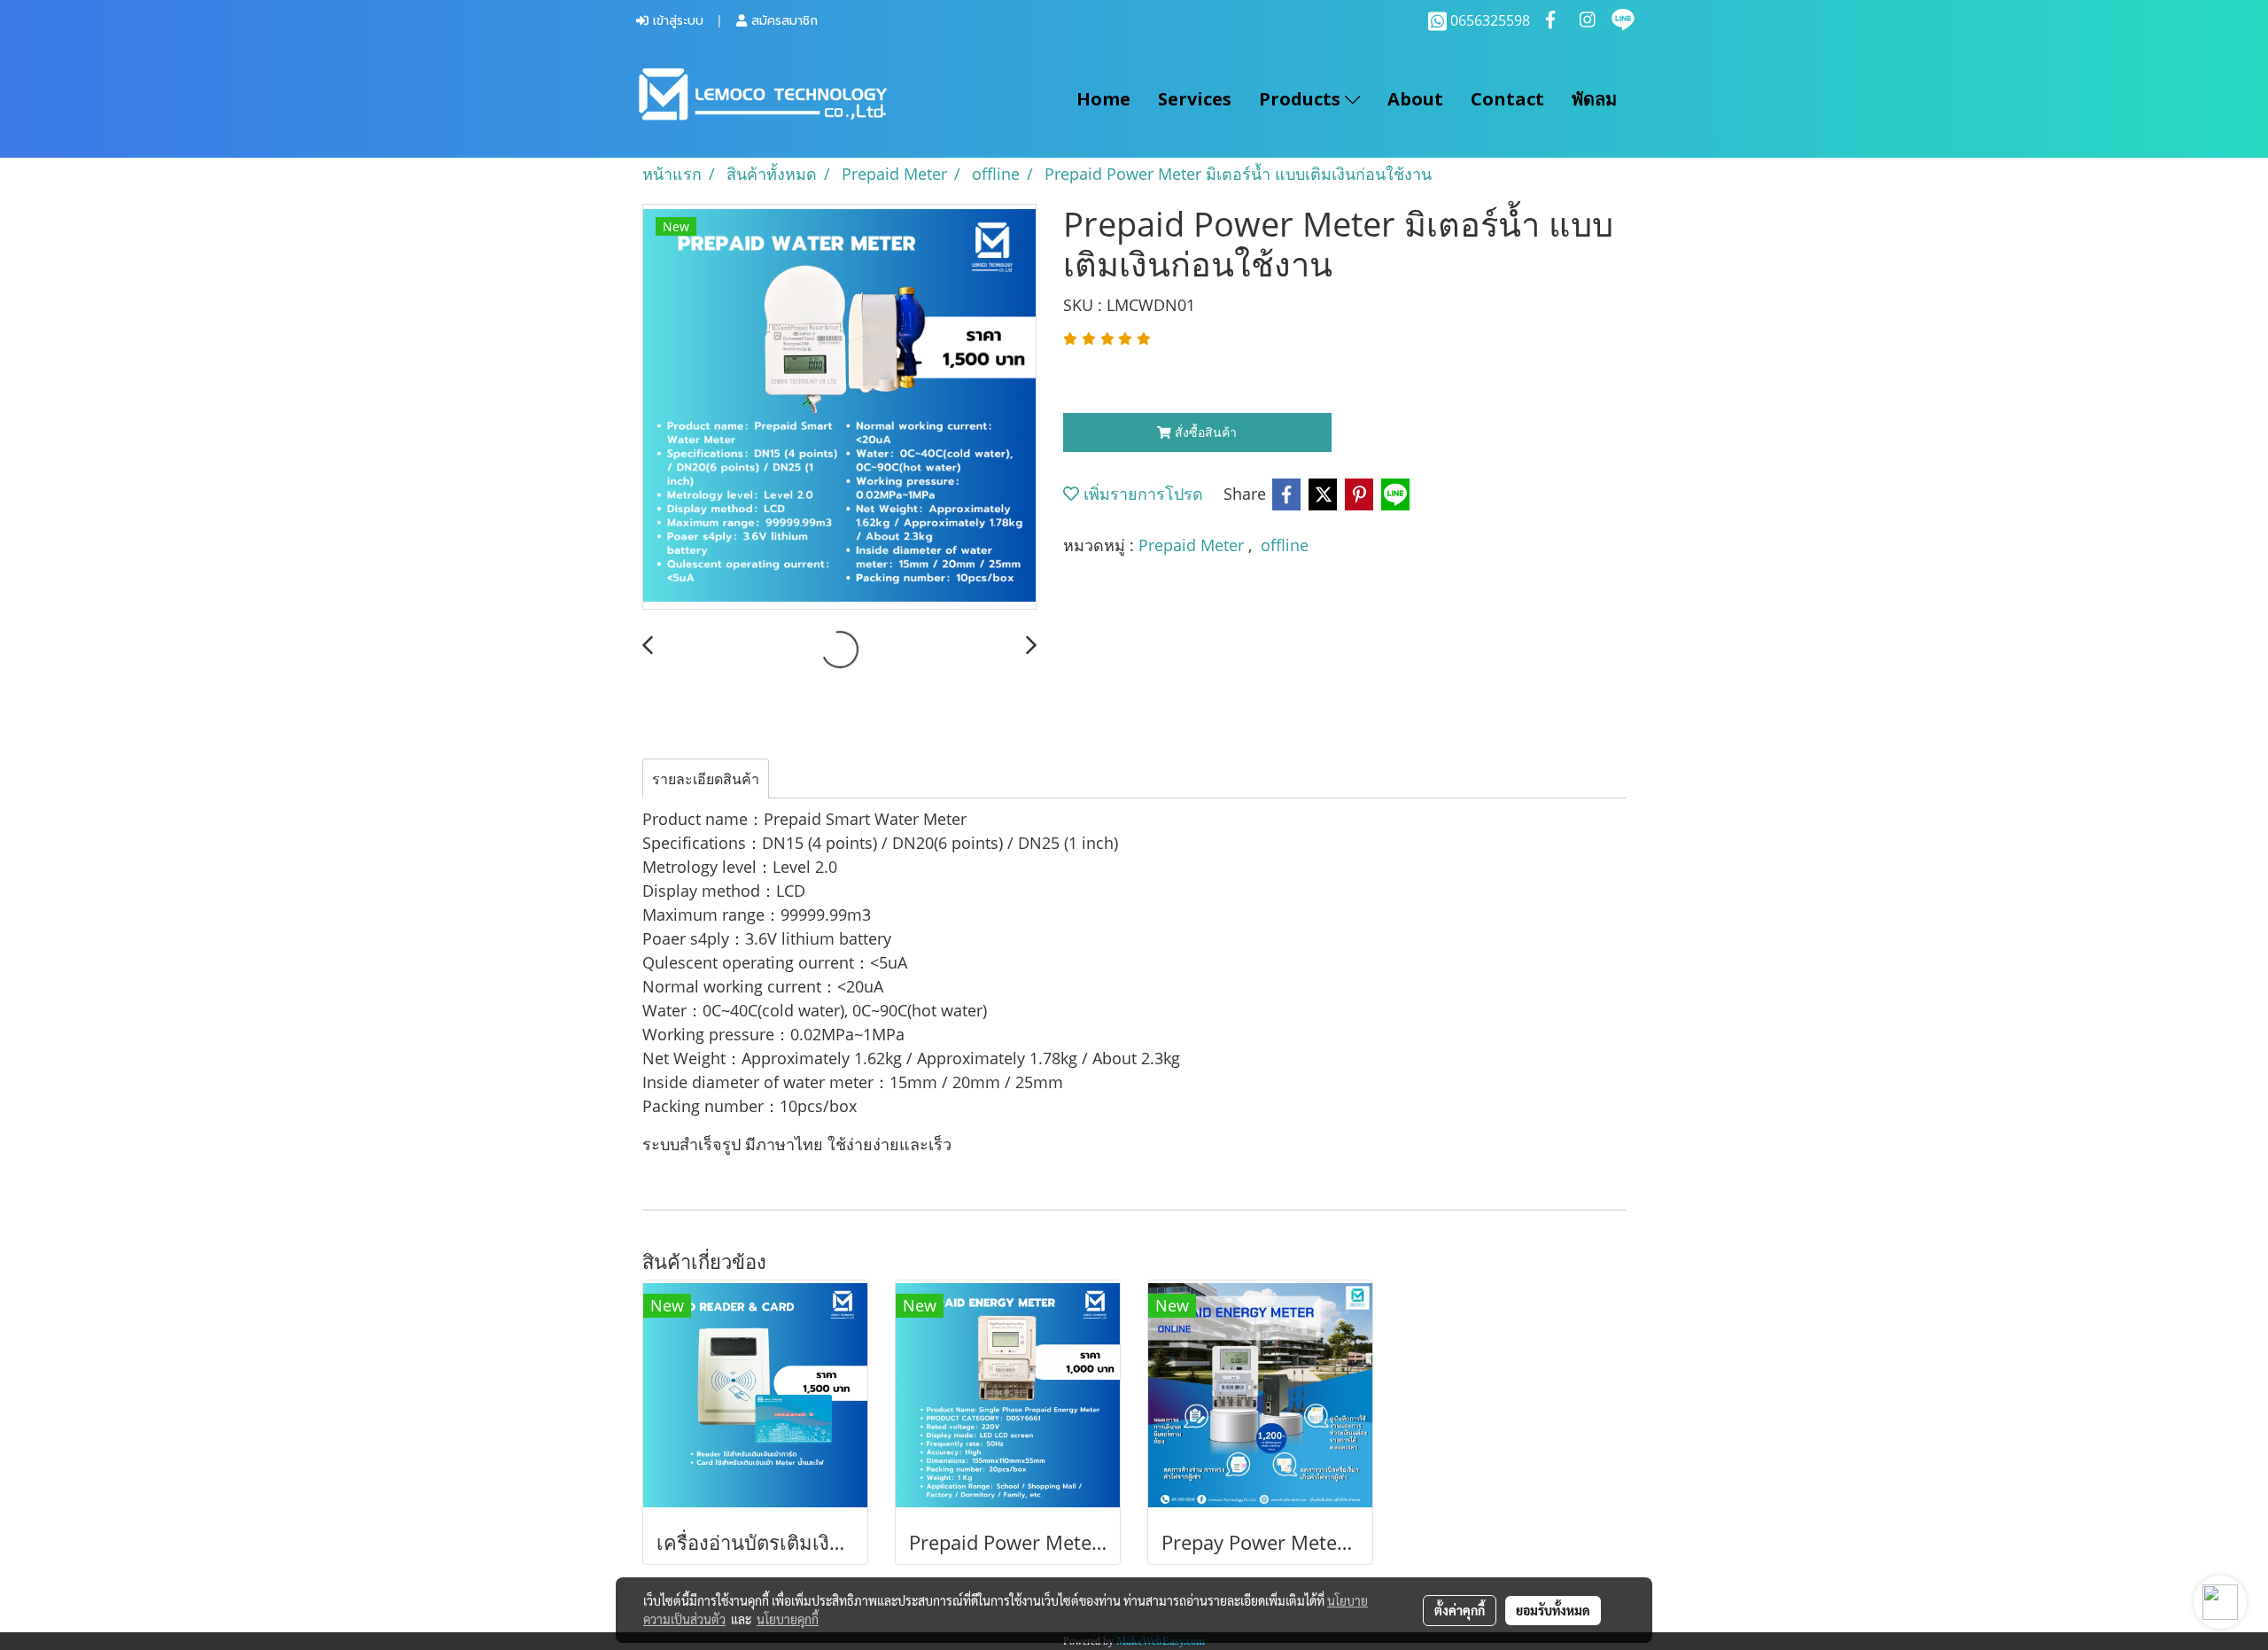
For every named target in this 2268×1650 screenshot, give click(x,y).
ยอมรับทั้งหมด (1553, 1610)
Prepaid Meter (1193, 545)
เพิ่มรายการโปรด (1141, 494)
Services (1195, 99)
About (1415, 99)
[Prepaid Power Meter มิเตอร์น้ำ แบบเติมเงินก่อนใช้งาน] (839, 408)
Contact (1507, 99)
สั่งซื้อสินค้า (1204, 432)
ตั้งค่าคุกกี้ (1460, 1610)
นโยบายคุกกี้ (788, 1619)
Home (1103, 99)
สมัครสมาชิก (782, 21)
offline (1285, 545)
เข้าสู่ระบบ (676, 21)
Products (1302, 99)
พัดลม (1594, 99)
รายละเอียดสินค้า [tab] (706, 779)
